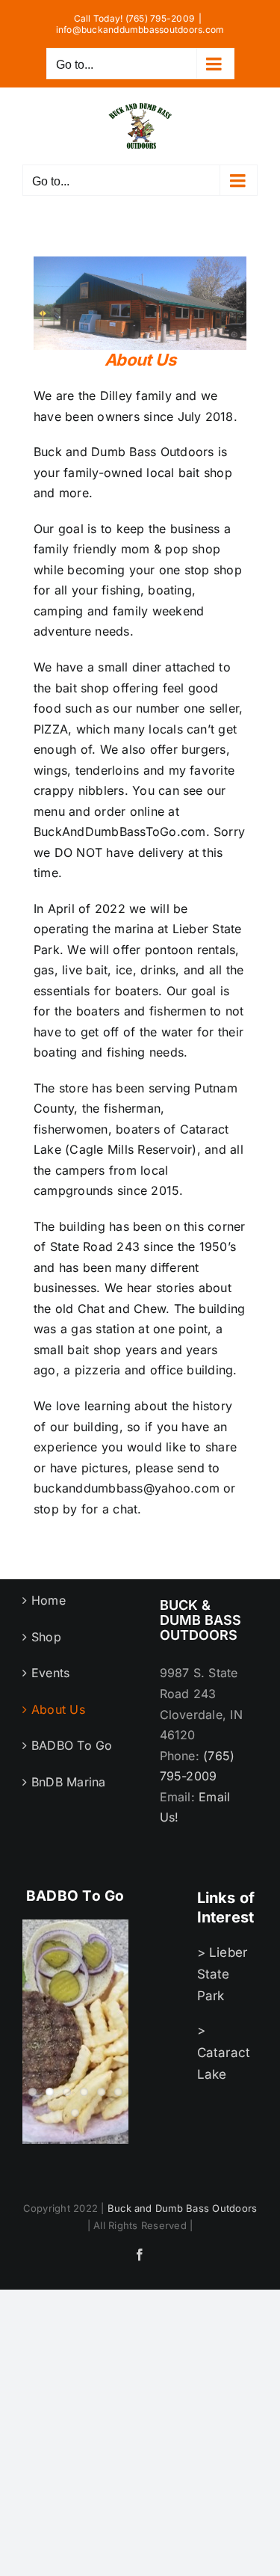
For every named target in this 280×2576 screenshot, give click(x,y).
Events (50, 1673)
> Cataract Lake (224, 2052)
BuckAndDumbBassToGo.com (120, 831)
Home (49, 1600)
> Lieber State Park (223, 1974)
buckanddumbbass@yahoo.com (127, 1488)
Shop (46, 1637)
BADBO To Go (72, 1745)
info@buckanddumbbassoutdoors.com (140, 30)
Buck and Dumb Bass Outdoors (182, 2208)
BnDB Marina (69, 1782)
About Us (58, 1709)
